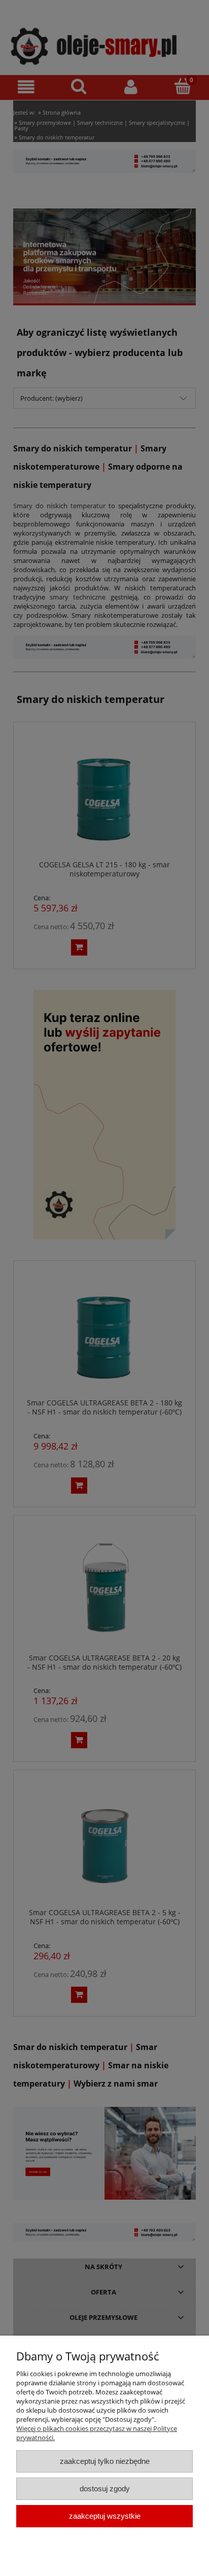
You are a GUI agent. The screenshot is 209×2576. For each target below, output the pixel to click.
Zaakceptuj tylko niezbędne (105, 2461)
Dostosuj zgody (105, 2489)
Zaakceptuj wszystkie (105, 2516)
